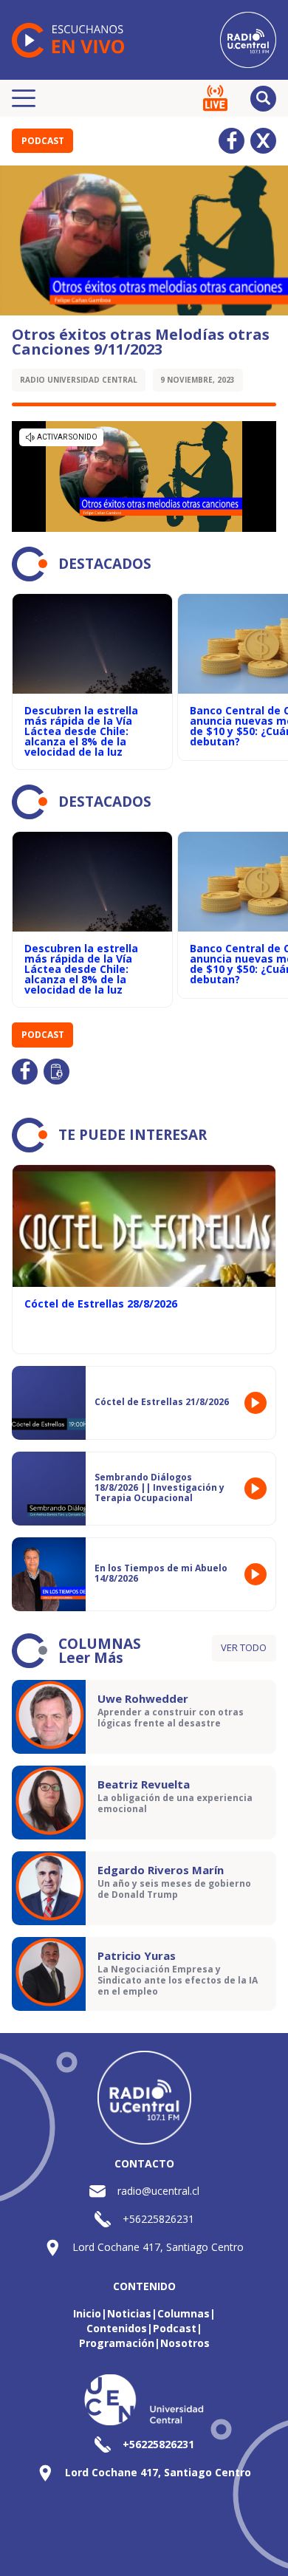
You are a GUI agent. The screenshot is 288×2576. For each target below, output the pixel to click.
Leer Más (91, 1658)
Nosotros (185, 2343)
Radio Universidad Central (79, 380)
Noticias (129, 2313)
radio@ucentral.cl (158, 2191)
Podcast (43, 141)
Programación (117, 2343)
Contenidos (117, 2328)
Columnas (184, 2313)
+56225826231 (158, 2219)
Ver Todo (244, 1647)
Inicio (87, 2313)
